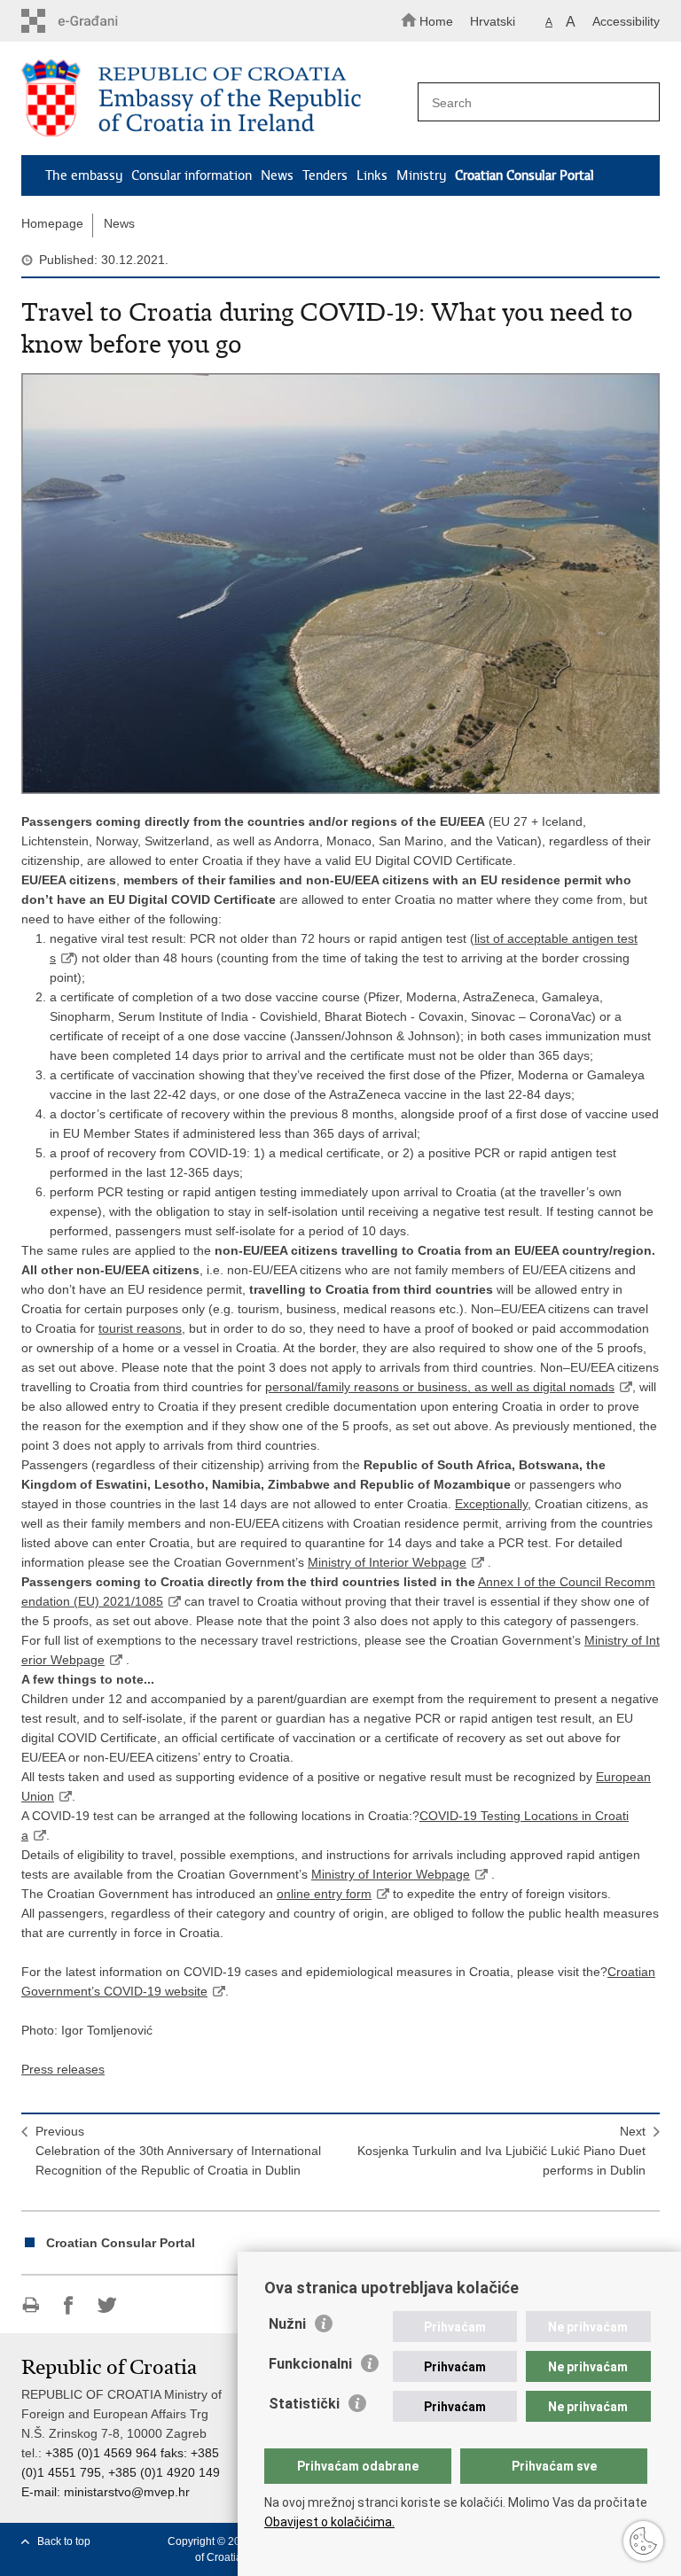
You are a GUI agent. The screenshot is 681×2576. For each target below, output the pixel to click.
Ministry (421, 175)
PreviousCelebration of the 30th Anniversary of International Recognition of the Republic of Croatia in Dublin (178, 2151)
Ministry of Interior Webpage (387, 1562)
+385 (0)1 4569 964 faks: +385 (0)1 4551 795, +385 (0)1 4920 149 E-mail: (121, 2472)
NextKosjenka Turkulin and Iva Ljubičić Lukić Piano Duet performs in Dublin (501, 2151)
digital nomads (574, 1387)
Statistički (304, 2404)
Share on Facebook (69, 2305)
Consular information (192, 175)
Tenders (325, 175)
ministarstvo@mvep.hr (127, 2492)
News (277, 175)
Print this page (31, 2305)
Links (372, 175)
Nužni (287, 2324)
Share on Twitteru (107, 2305)
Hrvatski (493, 21)
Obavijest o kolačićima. (329, 2522)
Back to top (64, 2541)
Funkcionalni (310, 2364)
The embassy (84, 175)
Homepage (52, 223)
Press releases (63, 2069)
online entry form (324, 1894)
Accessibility (626, 21)
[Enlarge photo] (340, 584)
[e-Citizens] (97, 21)
